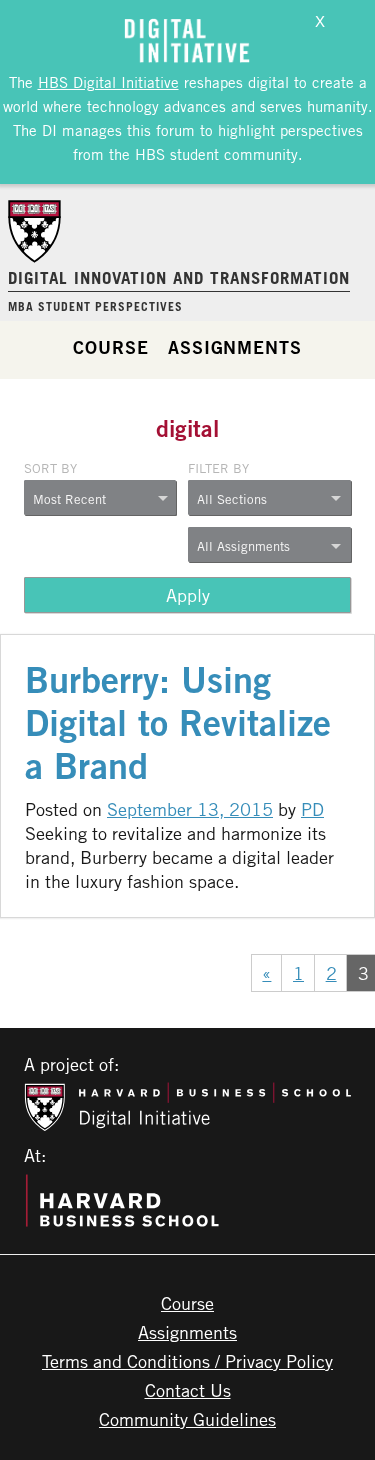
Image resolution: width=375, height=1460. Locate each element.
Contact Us (188, 1390)
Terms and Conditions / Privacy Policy (187, 1361)
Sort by (50, 468)
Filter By (218, 468)
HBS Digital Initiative (108, 82)
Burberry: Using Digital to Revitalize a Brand (178, 722)
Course (110, 347)
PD (312, 809)
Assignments (235, 347)
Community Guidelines (187, 1419)
